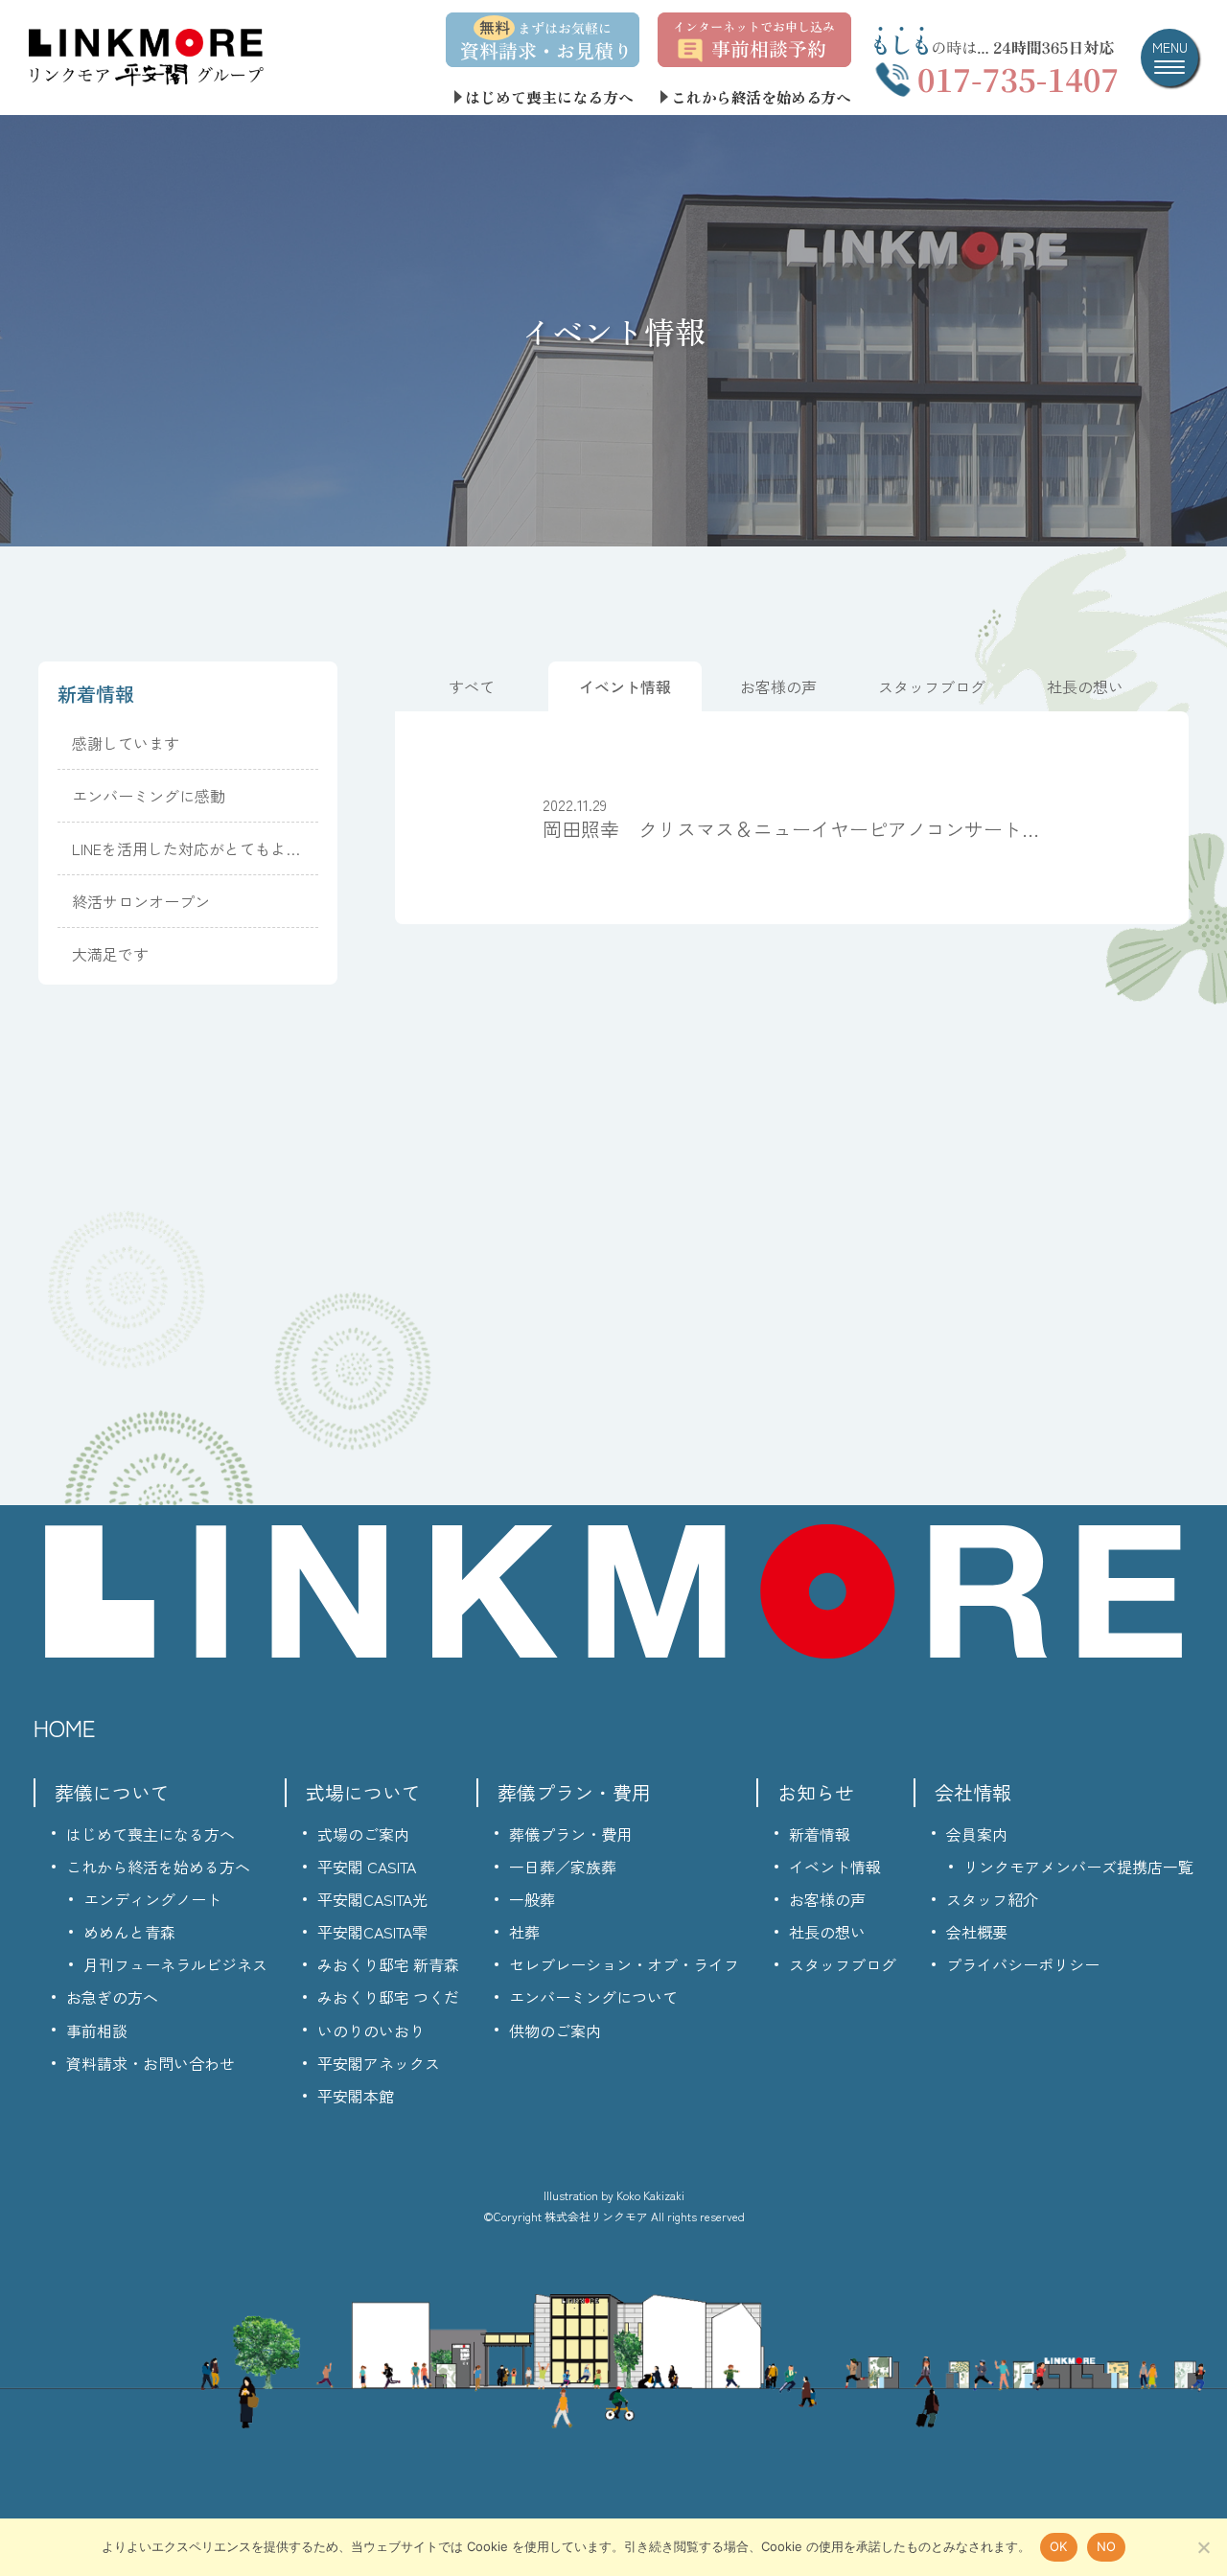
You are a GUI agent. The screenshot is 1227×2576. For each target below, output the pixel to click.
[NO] (1203, 2547)
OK (1059, 2546)
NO (1107, 2546)
